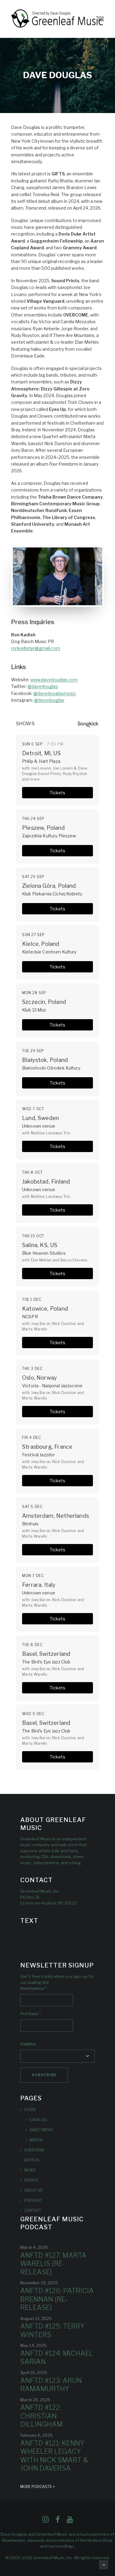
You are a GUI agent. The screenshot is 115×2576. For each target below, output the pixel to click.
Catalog (38, 2120)
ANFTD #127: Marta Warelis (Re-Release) (53, 2264)
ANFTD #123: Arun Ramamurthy (51, 2385)
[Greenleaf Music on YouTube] (70, 2521)
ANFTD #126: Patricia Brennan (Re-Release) (57, 2299)
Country (28, 2044)
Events (31, 2180)
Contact (33, 2210)
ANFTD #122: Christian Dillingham (41, 2416)
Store (30, 2110)
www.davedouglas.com (54, 680)
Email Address (33, 1989)
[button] (101, 19)
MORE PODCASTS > (38, 2487)
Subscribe (34, 2150)
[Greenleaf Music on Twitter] (58, 2521)
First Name (31, 2014)
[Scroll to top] (104, 2564)
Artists (32, 2160)
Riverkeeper (14, 2540)
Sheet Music (42, 2130)
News (30, 2170)
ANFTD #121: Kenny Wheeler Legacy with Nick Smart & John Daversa (54, 2456)
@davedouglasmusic (55, 693)
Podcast (33, 2200)
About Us (33, 2190)
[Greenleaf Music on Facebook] (46, 2521)
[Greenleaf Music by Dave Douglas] (57, 19)
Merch (36, 2140)
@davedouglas (43, 686)
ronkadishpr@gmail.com (36, 648)
